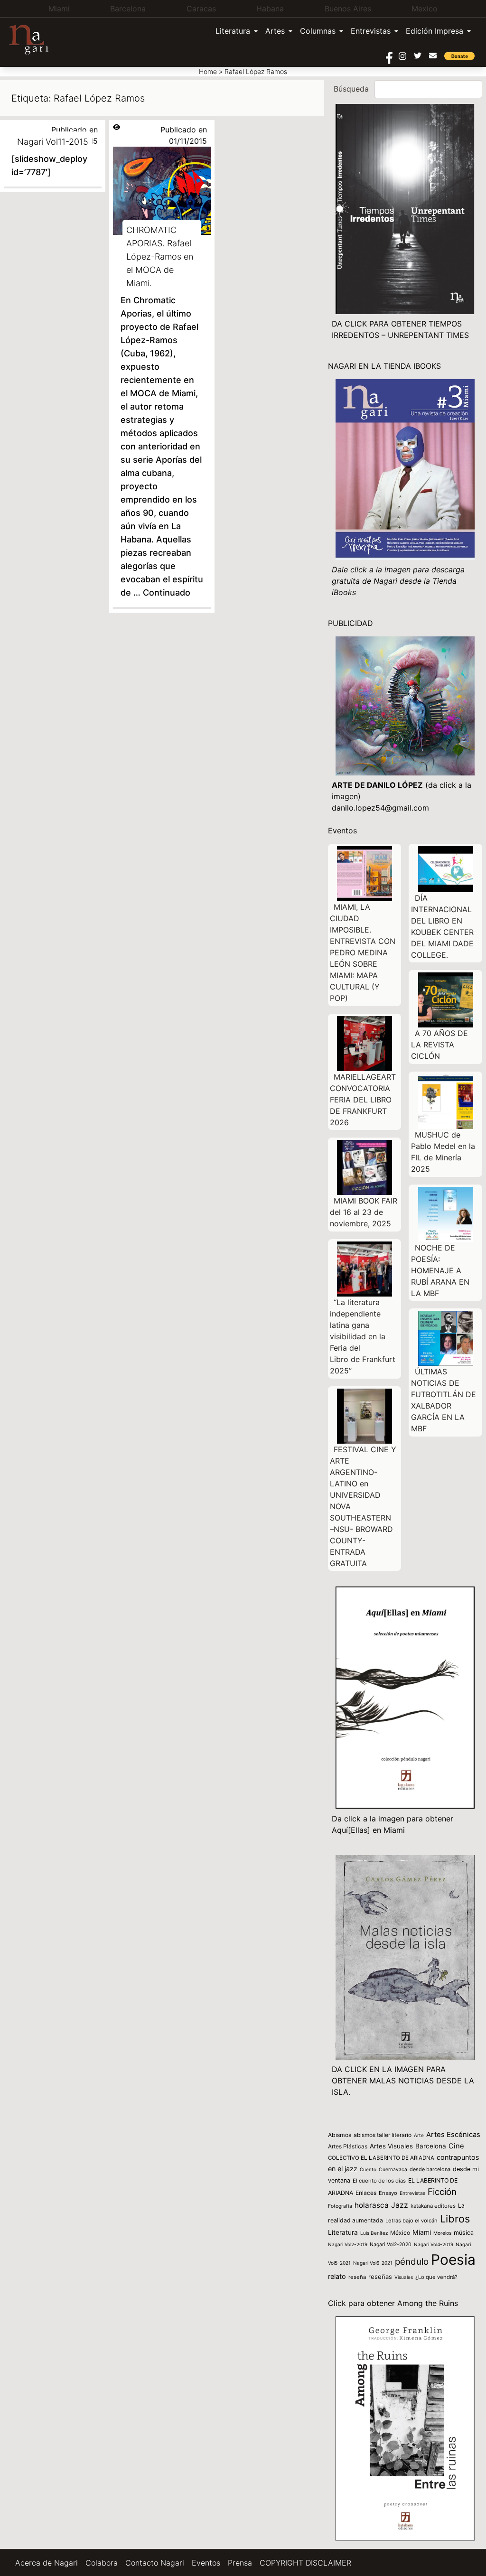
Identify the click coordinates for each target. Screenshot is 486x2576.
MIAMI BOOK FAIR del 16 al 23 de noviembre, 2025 (364, 1212)
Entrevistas (371, 31)
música (464, 2233)
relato (337, 2276)
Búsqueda (351, 89)
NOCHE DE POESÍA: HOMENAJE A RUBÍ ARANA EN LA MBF (440, 1270)
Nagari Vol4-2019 (434, 2244)
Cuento (368, 2169)
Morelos (442, 2233)
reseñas (380, 2277)
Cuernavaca (393, 2170)
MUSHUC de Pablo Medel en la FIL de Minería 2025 (443, 1152)
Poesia (453, 2259)
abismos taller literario (383, 2135)
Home (208, 71)
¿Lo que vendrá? (436, 2277)
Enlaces (366, 2193)
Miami (422, 2232)
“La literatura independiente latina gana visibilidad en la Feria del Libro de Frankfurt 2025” (363, 1336)
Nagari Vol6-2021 (373, 2263)
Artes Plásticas (348, 2146)
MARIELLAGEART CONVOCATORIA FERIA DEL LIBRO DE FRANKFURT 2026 (363, 1100)
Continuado (167, 593)
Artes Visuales (391, 2146)
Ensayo (388, 2193)
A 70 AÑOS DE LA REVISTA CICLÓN (439, 1045)
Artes (275, 31)
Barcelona (431, 2146)
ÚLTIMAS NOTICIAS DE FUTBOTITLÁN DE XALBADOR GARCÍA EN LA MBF (444, 1400)
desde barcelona (430, 2169)
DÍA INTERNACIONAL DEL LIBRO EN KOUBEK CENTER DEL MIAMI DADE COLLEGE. (442, 926)
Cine (456, 2146)
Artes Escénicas (453, 2135)
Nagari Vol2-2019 (348, 2244)
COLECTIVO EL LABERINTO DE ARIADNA (381, 2158)
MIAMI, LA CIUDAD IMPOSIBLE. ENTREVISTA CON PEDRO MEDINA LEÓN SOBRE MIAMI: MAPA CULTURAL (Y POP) (363, 952)
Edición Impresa (435, 31)
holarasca (372, 2205)
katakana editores (433, 2206)
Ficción (442, 2192)
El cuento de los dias (379, 2181)
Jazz (400, 2205)
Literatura (233, 31)
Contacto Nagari (155, 2563)
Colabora (102, 2563)
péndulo (412, 2262)
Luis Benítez (374, 2233)
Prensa (240, 2563)
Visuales (404, 2277)
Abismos (340, 2135)
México (400, 2233)
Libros (455, 2219)
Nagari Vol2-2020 (391, 2245)
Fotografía (340, 2206)
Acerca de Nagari (47, 2563)
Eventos (206, 2563)
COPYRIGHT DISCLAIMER (305, 2563)
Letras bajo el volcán (411, 2221)
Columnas (318, 31)
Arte (419, 2135)
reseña (357, 2277)
